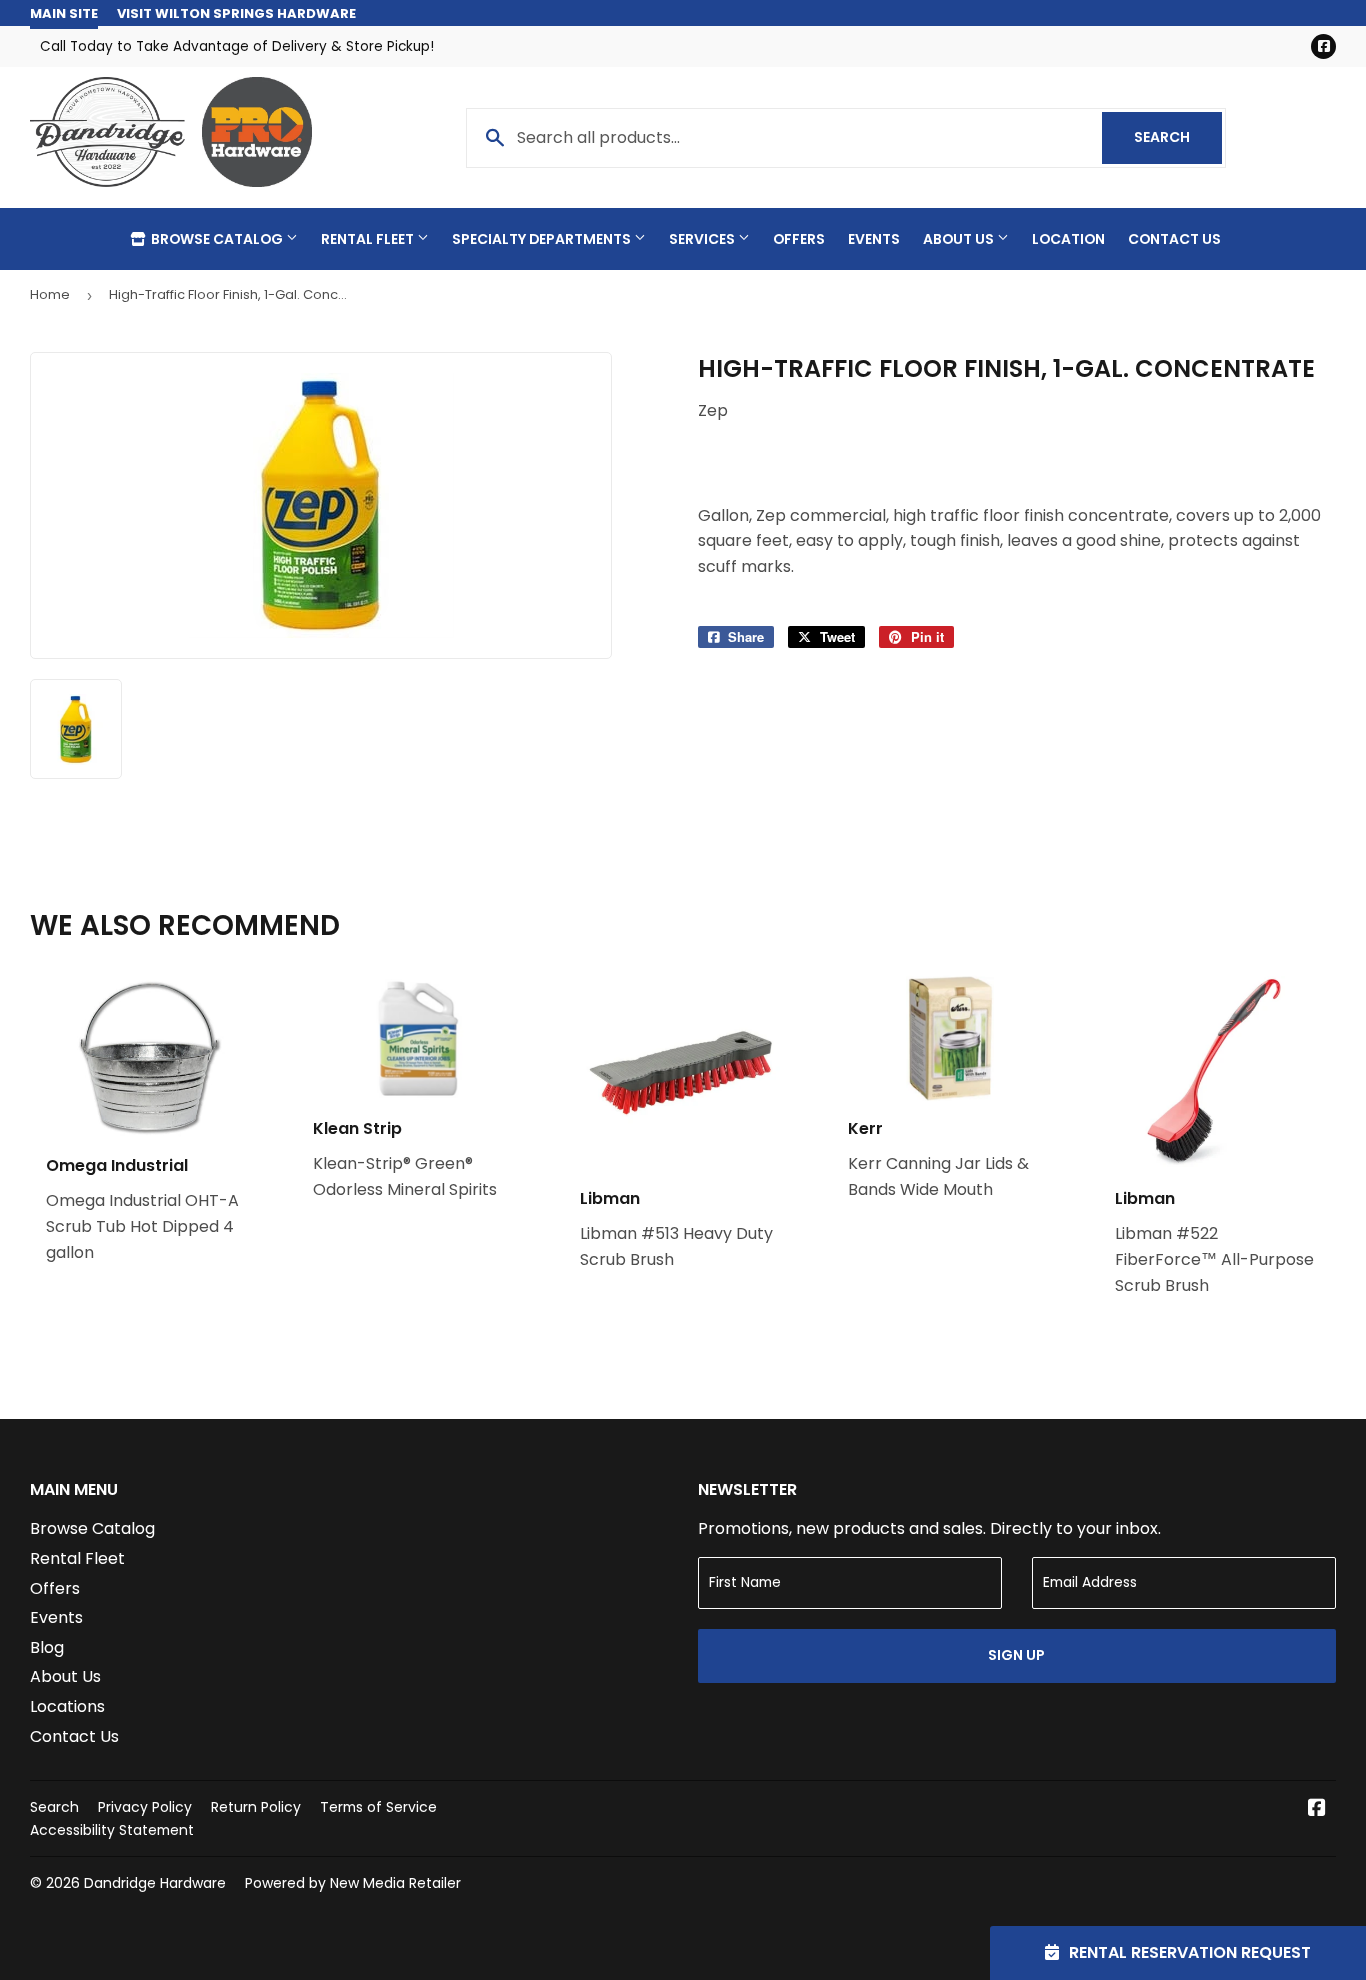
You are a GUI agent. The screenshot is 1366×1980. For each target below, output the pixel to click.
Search (1178, 137)
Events (874, 239)
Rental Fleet (369, 239)
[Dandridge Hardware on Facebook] (1317, 1809)
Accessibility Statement (112, 1830)
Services (703, 239)
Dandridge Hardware (155, 1883)
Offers (799, 239)
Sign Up (1016, 1655)
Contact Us (1174, 239)
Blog (47, 1647)
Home (50, 294)
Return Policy (256, 1807)
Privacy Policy (145, 1807)
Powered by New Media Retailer (353, 1883)
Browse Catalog (217, 239)
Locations (67, 1706)
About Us (960, 239)
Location (1068, 239)
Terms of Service (378, 1807)
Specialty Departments (543, 239)
